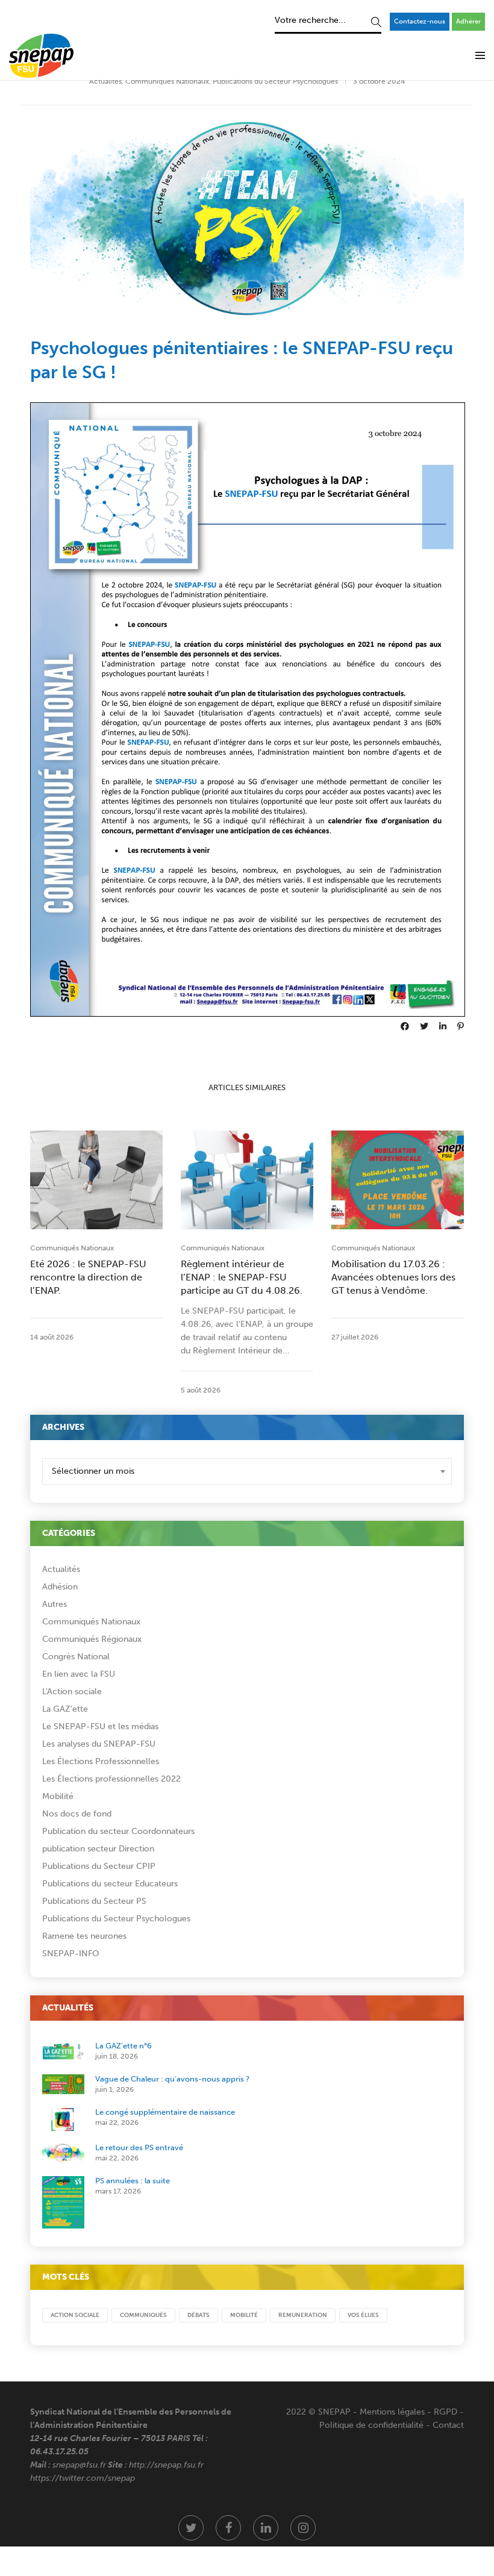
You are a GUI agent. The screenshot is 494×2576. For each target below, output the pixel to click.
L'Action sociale (72, 1692)
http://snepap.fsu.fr (166, 2465)
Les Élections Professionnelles (101, 1761)
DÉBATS (199, 2315)
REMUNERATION (303, 2315)
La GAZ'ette (65, 1709)
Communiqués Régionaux (92, 1639)
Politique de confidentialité (371, 2425)
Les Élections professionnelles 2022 (111, 1779)
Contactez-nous (420, 21)
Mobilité (58, 1796)
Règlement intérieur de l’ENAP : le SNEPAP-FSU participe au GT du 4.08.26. (242, 1277)
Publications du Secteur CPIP (99, 1866)
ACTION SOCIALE (75, 2315)
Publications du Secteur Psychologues (275, 81)
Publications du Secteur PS (94, 1901)
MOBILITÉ (244, 2315)
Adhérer (468, 21)
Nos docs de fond (77, 1814)
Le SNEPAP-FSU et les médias (100, 1726)
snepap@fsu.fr (79, 2465)
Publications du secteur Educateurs (110, 1884)
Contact (448, 2425)
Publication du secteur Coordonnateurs (118, 1831)
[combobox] (247, 1471)
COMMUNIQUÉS (143, 2315)
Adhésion (60, 1587)
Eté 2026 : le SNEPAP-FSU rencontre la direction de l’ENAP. (88, 1277)
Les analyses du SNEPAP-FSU (99, 1744)
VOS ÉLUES (363, 2315)
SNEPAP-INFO (71, 1954)
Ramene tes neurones (84, 1936)
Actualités (105, 81)
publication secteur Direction (98, 1849)
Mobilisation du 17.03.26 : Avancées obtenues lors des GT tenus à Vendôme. (393, 1277)
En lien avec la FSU (79, 1674)
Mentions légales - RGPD (408, 2412)
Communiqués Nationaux (167, 81)
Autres (55, 1604)
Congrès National (76, 1657)
